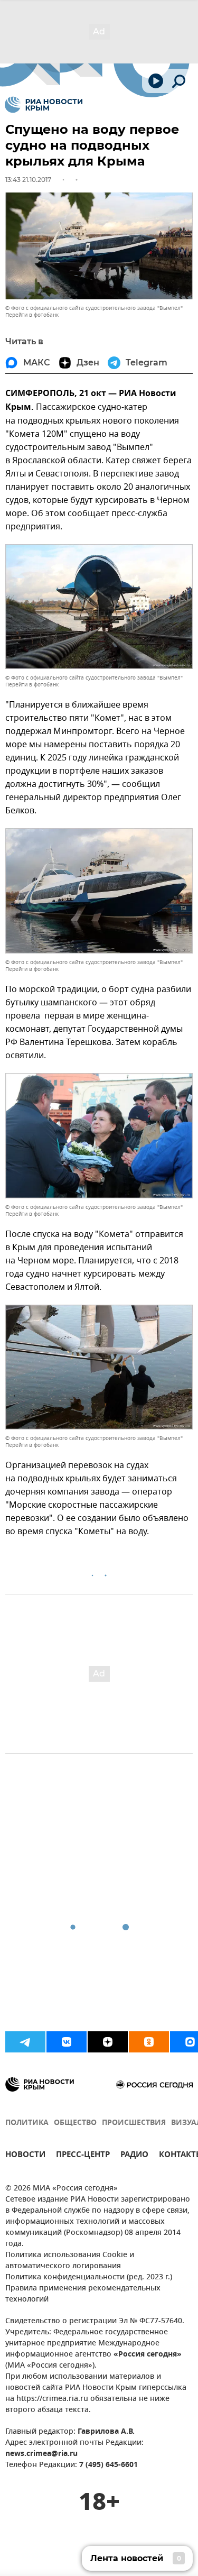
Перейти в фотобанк (32, 315)
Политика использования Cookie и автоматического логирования (70, 2261)
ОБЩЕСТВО (75, 2123)
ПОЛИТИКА (27, 2123)
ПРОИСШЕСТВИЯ (134, 2123)
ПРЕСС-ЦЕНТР (83, 2156)
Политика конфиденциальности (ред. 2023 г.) (89, 2277)
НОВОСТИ (25, 2156)
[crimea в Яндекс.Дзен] (108, 2042)
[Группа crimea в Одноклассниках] (149, 2042)
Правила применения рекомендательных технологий (83, 2294)
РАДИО (134, 2156)
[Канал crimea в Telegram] (25, 2042)
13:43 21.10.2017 (28, 180)
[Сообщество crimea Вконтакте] (67, 2042)
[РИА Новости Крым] (44, 105)
